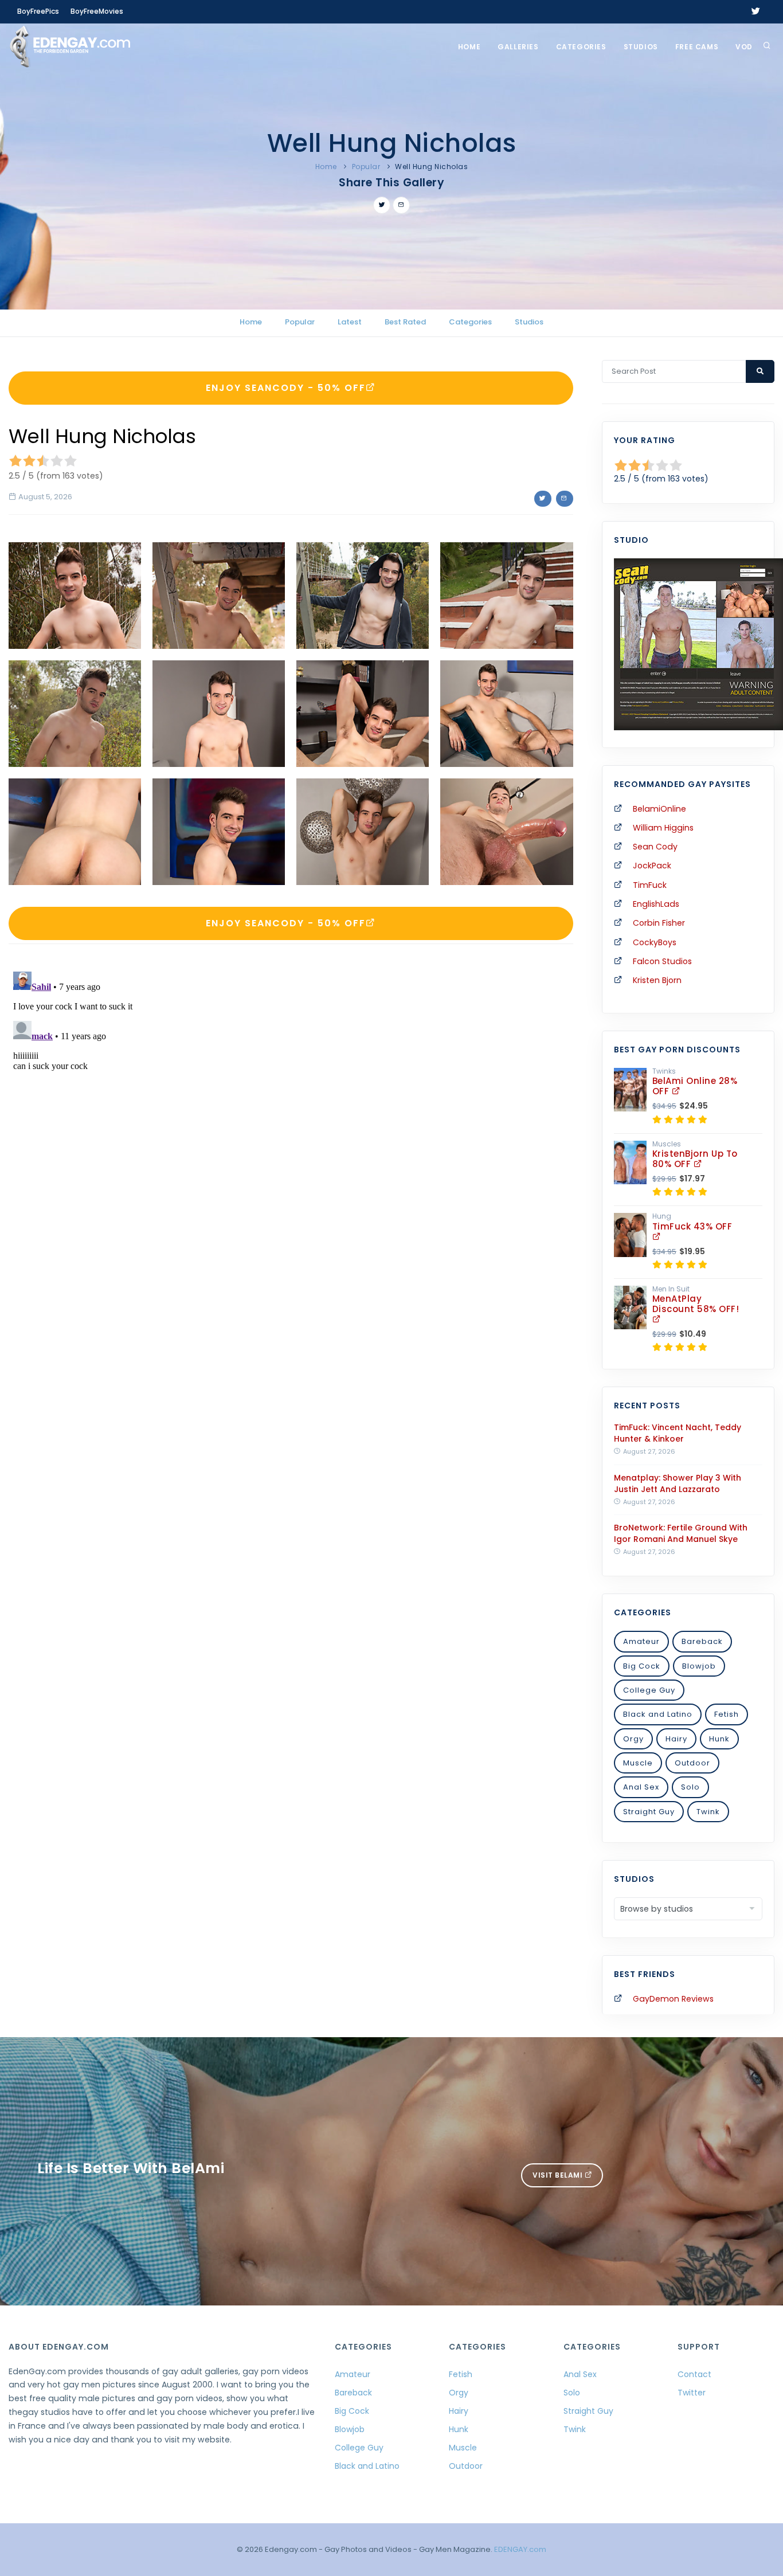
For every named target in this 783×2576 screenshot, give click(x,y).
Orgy (633, 1739)
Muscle (638, 1763)
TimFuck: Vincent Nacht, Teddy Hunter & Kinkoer (678, 1433)
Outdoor (692, 1763)
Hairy (676, 1739)
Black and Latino (658, 1714)
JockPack (652, 866)
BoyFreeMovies (97, 11)
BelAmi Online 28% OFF (695, 1086)
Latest (350, 322)
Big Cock (642, 1666)
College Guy (649, 1690)
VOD (744, 47)
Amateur (641, 1641)
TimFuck (650, 885)
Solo (690, 1787)
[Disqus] (291, 1110)
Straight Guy (649, 1812)
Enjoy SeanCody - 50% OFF (286, 388)
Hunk (719, 1739)
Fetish (727, 1714)
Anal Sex (641, 1787)
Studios (641, 47)
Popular (366, 167)
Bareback (702, 1641)
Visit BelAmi (559, 2175)
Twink (708, 1812)
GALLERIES (518, 47)
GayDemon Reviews (673, 1999)
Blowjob (699, 1666)
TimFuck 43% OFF (692, 1226)
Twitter (692, 2393)
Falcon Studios (662, 961)
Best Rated (405, 322)
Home (469, 47)
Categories (581, 47)
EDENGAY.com (520, 2549)
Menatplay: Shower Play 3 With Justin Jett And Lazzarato (678, 1483)
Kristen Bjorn (657, 980)
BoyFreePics (38, 11)
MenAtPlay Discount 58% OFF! (696, 1304)
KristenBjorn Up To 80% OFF (695, 1159)
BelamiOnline (659, 809)
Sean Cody (655, 847)
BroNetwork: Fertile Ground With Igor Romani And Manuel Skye (681, 1533)
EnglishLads (656, 904)
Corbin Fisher (659, 923)
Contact (694, 2374)
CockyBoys (655, 942)
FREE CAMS (697, 47)
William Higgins (663, 828)
